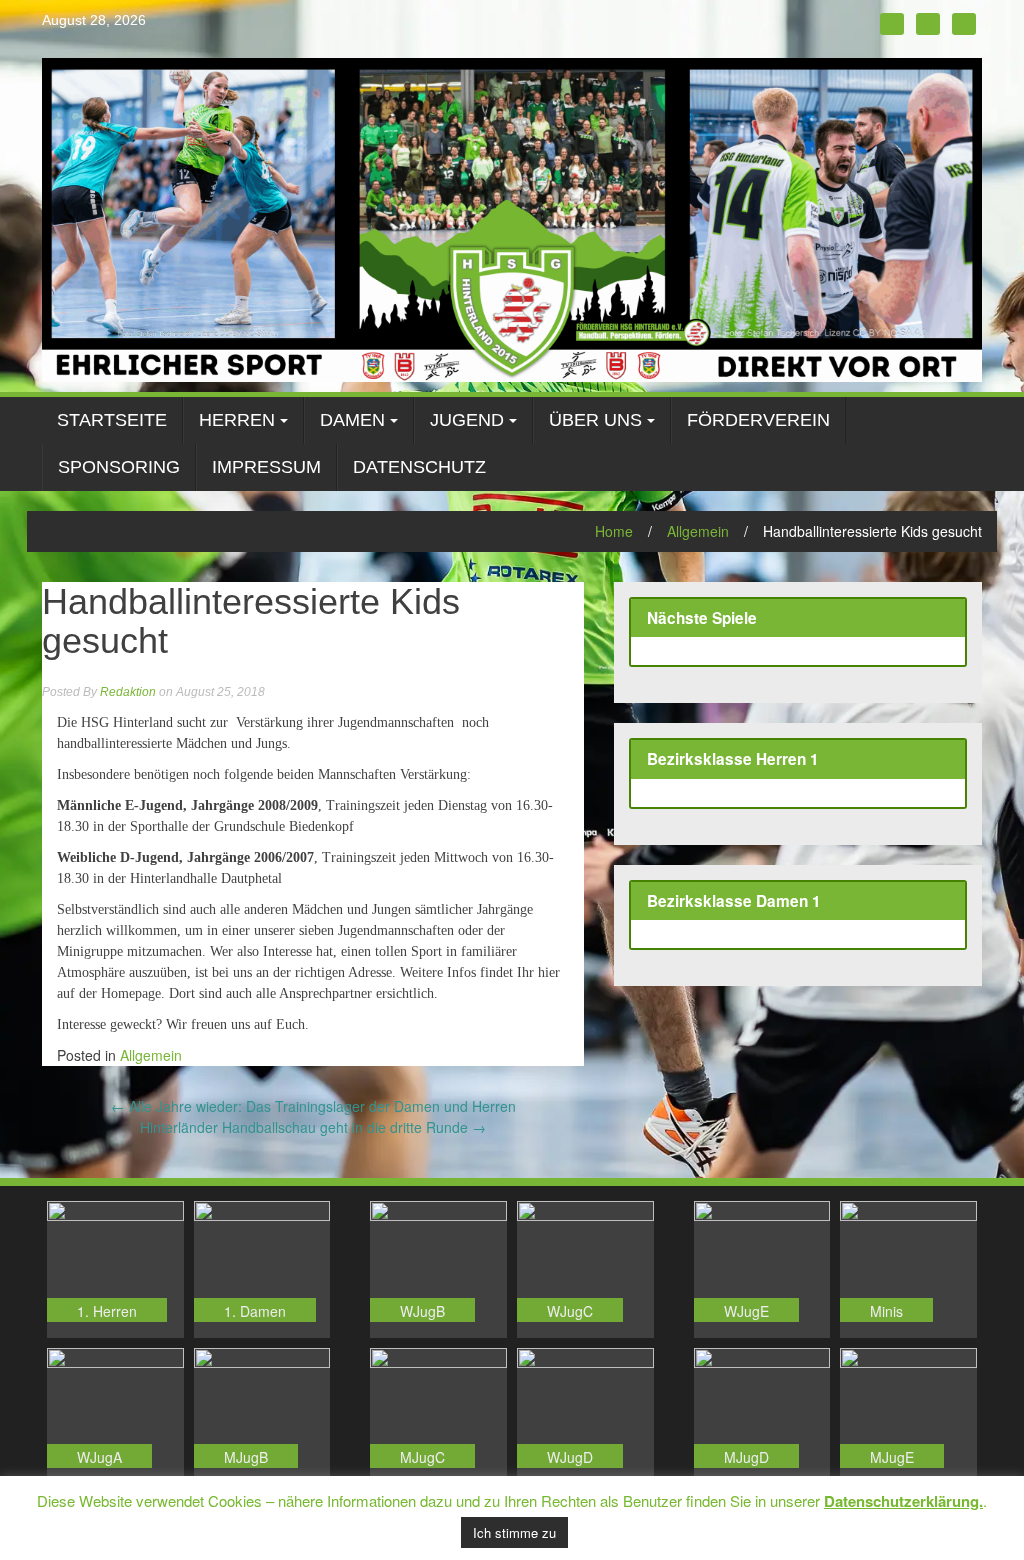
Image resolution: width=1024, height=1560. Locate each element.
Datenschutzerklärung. (903, 1501)
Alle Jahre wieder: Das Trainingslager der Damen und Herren (313, 1106)
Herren (237, 420)
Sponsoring (119, 467)
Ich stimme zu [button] (514, 1532)
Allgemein (698, 531)
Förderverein (758, 420)
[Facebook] (892, 24)
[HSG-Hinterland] (512, 218)
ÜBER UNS (595, 420)
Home (614, 531)
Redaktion (128, 692)
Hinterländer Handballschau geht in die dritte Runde (313, 1127)
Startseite (112, 420)
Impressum (266, 467)
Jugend (467, 420)
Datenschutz (419, 467)
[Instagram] (928, 24)
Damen (352, 420)
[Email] (964, 24)
